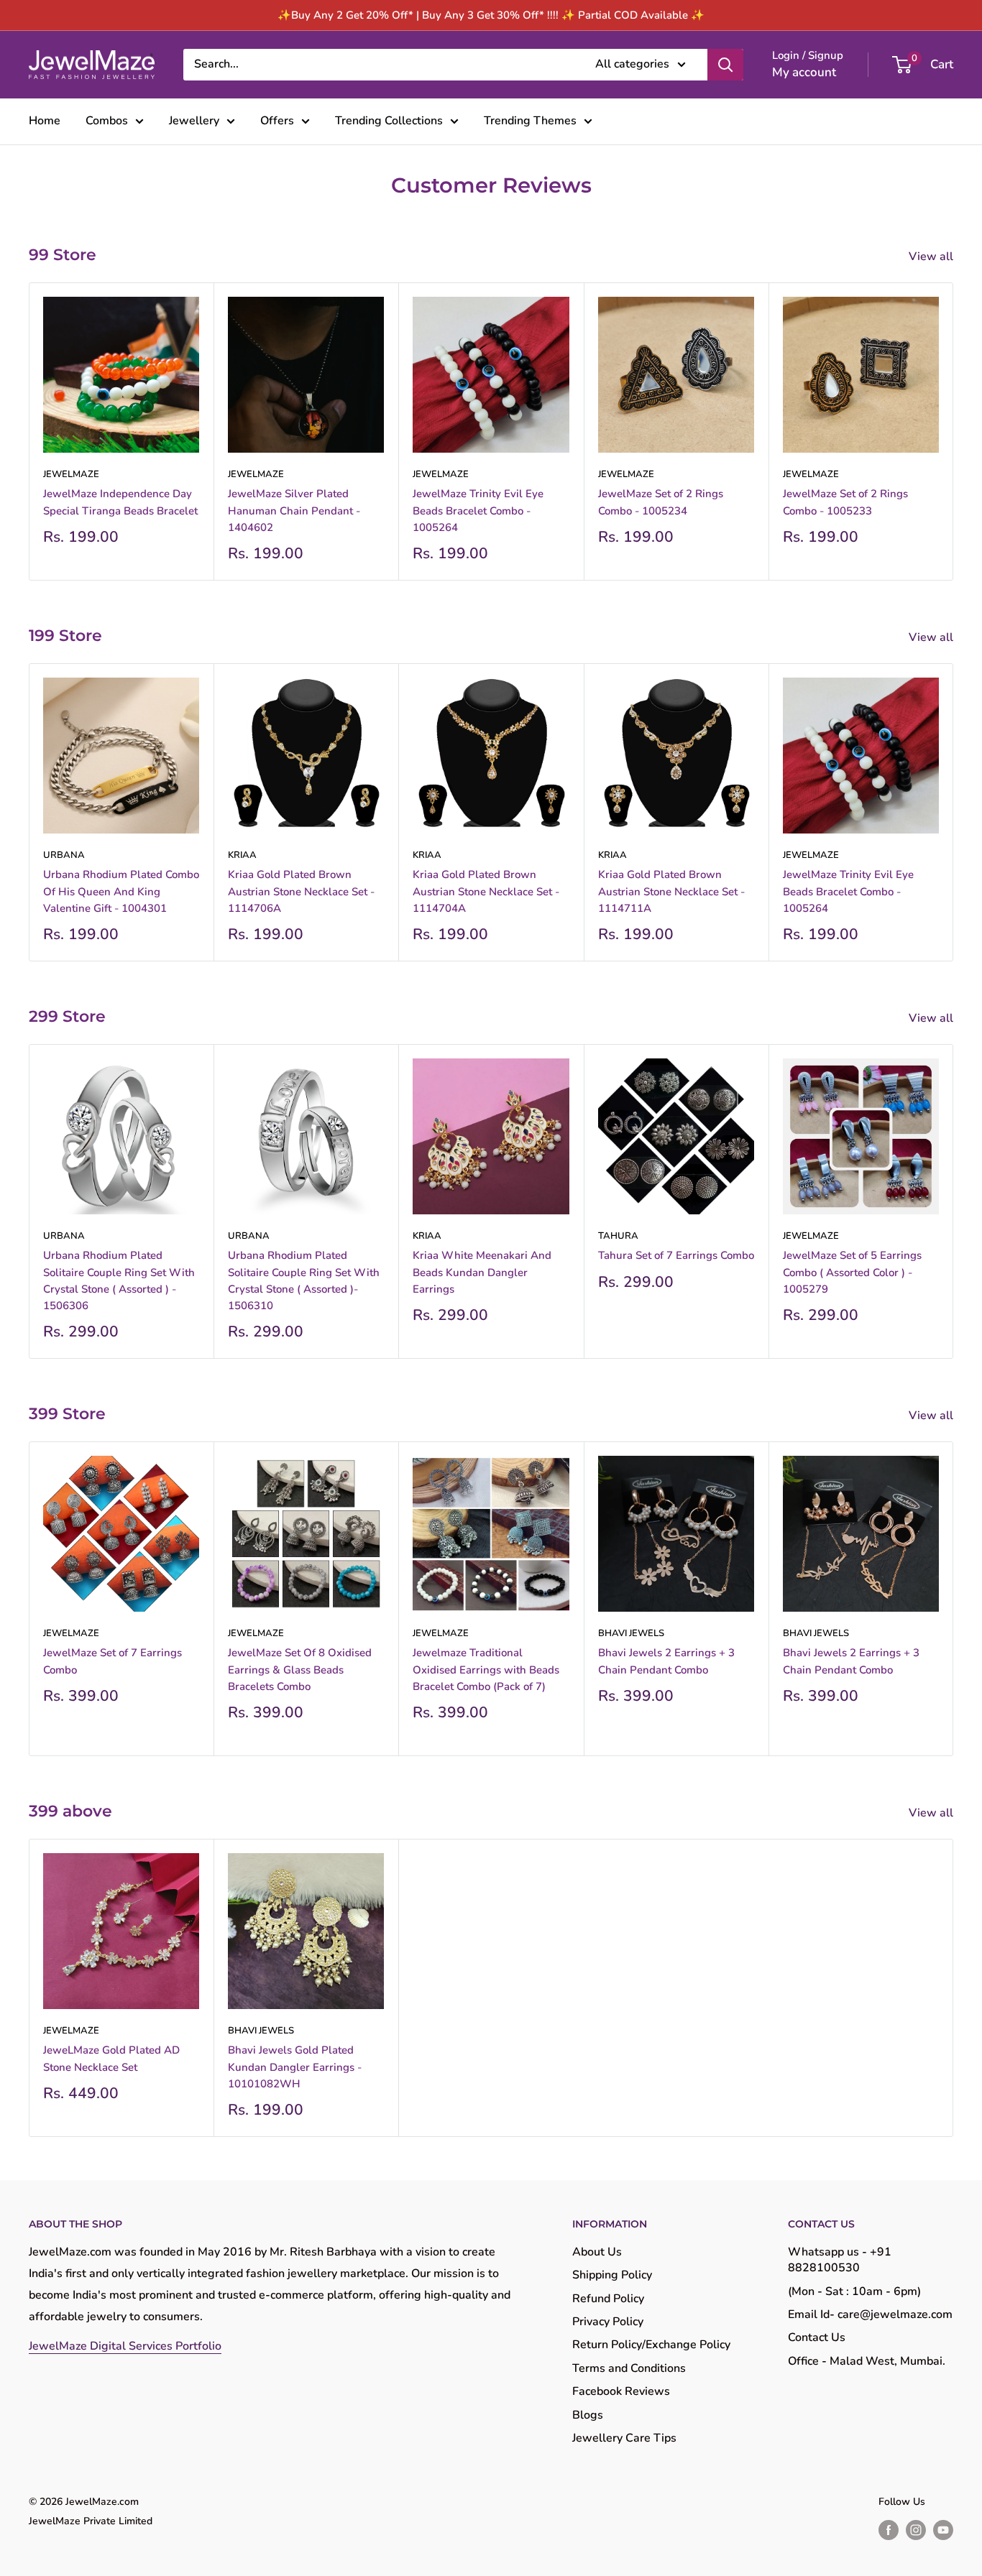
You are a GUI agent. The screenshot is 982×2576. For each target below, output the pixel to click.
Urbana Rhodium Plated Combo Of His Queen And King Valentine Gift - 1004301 (121, 891)
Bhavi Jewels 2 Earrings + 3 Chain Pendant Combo (666, 1661)
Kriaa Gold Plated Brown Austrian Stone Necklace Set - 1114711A (671, 891)
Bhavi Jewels (631, 1633)
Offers (277, 121)
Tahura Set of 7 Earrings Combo (676, 1255)
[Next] (954, 431)
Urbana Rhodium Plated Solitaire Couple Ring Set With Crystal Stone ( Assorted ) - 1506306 (119, 1280)
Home (45, 121)
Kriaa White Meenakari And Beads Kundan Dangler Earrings (482, 1272)
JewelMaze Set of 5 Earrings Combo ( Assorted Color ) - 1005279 (852, 1272)
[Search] (725, 65)
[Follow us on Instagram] (916, 2530)
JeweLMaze (71, 2031)
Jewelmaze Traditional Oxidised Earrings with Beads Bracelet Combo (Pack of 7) (486, 1670)
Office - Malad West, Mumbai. (867, 2361)
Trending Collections (389, 121)
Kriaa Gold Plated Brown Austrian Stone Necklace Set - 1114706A (301, 891)
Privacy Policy (608, 2322)
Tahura (618, 1236)
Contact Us (817, 2337)
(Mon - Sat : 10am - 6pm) (854, 2291)
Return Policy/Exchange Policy (651, 2345)
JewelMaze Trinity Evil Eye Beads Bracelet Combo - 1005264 (478, 511)
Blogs (588, 2415)
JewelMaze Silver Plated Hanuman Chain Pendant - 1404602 (294, 511)
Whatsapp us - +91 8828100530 (840, 2260)
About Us (597, 2252)
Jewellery (194, 121)
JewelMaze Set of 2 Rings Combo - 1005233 (845, 502)
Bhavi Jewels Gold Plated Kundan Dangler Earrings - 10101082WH (295, 2067)
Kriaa (242, 855)
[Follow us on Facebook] (889, 2530)
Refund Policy (608, 2299)
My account (804, 72)
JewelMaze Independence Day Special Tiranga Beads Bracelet (120, 502)
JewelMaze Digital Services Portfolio (125, 2346)
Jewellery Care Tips (624, 2438)
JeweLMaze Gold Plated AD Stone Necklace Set (111, 2058)
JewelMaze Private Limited (91, 2521)
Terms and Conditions (629, 2368)
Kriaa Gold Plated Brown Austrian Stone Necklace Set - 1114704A (486, 891)
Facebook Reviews (621, 2391)
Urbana (64, 855)
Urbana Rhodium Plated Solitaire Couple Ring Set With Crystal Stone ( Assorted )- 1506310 (304, 1280)
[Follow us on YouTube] (943, 2530)
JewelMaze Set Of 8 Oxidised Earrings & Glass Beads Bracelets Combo (300, 1670)
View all (932, 257)
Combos (107, 121)
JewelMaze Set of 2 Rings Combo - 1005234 (661, 502)
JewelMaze (71, 474)
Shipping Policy (612, 2275)
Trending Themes (530, 121)
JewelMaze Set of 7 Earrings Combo (113, 1661)
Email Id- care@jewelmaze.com (870, 2314)
